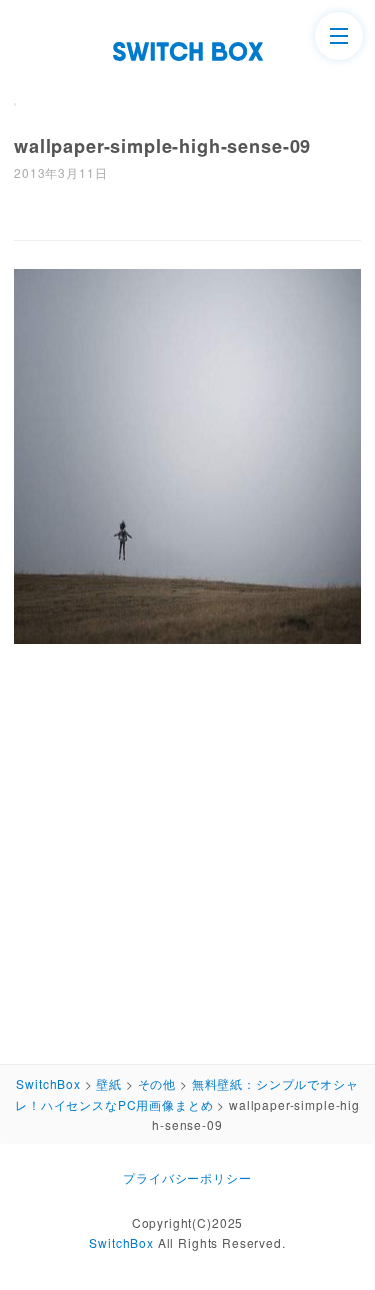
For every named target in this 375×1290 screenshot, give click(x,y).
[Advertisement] (187, 848)
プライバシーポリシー (187, 1177)
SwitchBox (121, 1242)
